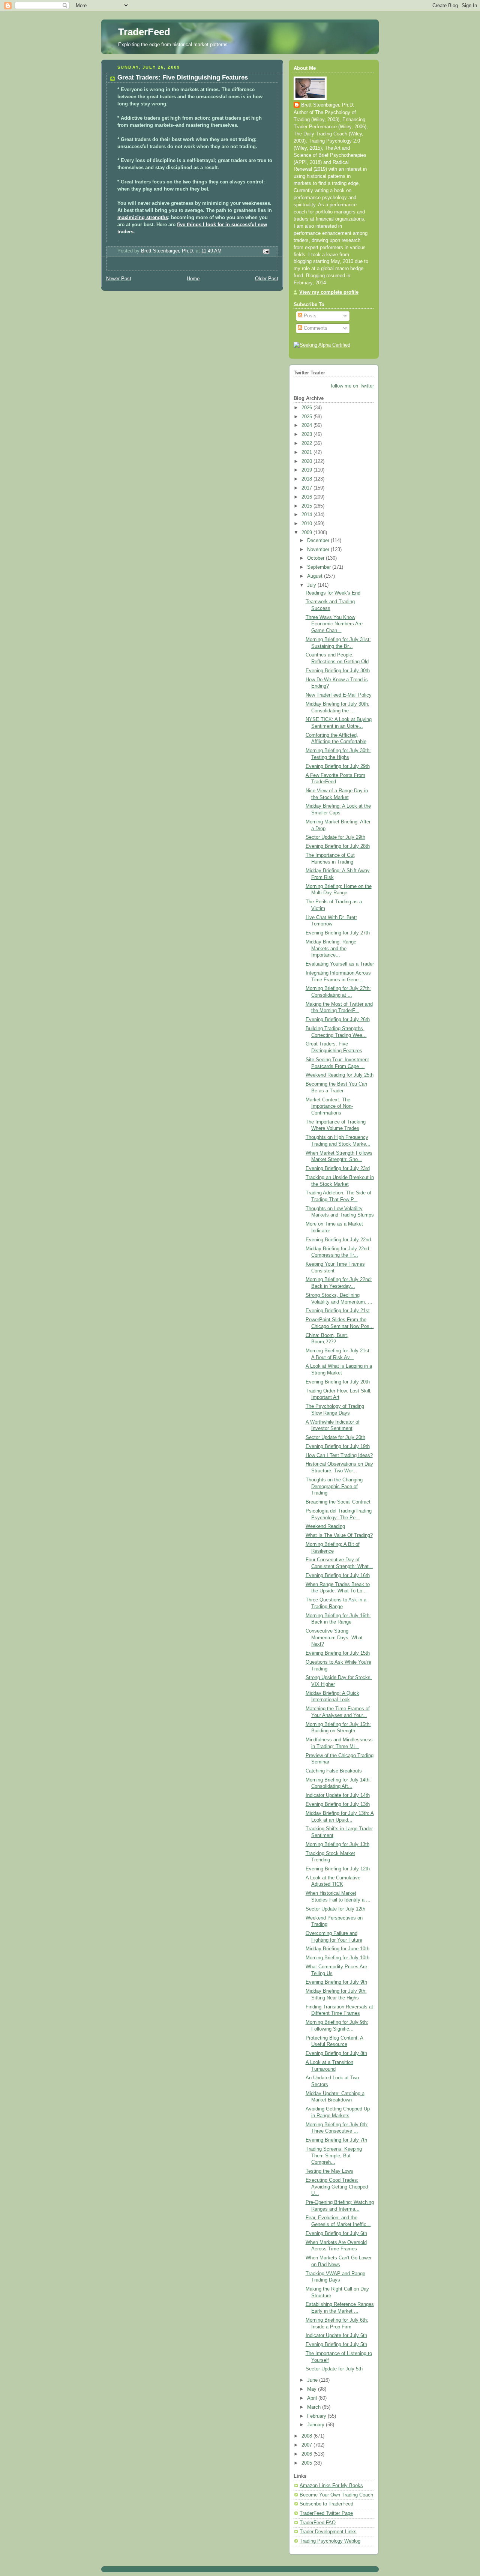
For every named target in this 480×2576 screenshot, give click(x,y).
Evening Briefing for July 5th (336, 2345)
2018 (307, 479)
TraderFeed (144, 32)
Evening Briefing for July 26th (338, 1020)
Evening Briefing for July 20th (338, 1382)
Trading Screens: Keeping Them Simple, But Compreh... (334, 2156)
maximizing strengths (143, 218)
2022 (307, 443)
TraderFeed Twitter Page (326, 2513)
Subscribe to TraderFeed (326, 2504)
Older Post (267, 279)
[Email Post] (266, 251)
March (315, 2407)
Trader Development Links (328, 2532)
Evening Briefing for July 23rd (338, 1169)
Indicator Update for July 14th (338, 1795)
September (320, 567)
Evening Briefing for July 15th (338, 1653)
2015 (307, 506)
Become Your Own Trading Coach (336, 2495)
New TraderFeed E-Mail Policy (339, 695)
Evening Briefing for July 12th (338, 1869)
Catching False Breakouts (334, 1771)
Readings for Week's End (333, 593)
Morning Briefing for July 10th (337, 1958)
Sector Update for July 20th (335, 1437)
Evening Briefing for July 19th (338, 1446)
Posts (309, 316)
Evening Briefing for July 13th (338, 1804)
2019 (307, 470)
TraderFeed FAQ (318, 2523)
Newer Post (119, 279)
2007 (307, 2445)
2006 (307, 2454)
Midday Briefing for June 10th (337, 1949)
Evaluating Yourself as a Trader (340, 964)
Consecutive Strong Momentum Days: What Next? (334, 1638)
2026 (307, 408)
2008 (307, 2436)
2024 (307, 425)
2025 (307, 417)
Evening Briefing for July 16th (338, 1576)
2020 (307, 461)
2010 (307, 524)
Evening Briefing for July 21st (338, 1311)
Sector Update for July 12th (335, 1909)
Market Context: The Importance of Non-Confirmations (329, 1106)
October (316, 558)
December (319, 541)
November (319, 550)
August (316, 576)
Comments (315, 328)
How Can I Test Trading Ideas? (339, 1455)
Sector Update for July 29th (335, 837)
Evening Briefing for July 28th (338, 846)
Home (193, 279)
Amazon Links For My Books (331, 2486)
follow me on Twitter (352, 386)
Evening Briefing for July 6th (336, 2234)
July (312, 585)
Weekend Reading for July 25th (340, 1075)
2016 (307, 497)
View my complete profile (329, 292)
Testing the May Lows (329, 2171)
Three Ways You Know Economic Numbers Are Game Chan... (334, 624)
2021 (307, 452)
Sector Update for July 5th (334, 2369)
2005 (307, 2463)
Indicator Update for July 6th (336, 2336)
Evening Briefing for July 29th (338, 766)
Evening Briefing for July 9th (336, 1982)
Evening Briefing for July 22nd (338, 1240)
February (317, 2416)
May (313, 2389)
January (316, 2425)
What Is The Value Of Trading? (339, 1535)
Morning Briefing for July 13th (337, 1845)
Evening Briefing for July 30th (338, 671)
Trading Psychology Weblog (330, 2541)
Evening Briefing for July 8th (336, 2053)
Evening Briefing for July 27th (338, 933)
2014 (307, 515)
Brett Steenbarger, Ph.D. (328, 105)
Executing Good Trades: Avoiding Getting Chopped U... (337, 2187)
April (313, 2398)
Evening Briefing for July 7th (336, 2140)
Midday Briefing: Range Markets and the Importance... (331, 949)
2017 (307, 488)
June (313, 2380)
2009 (307, 533)
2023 (307, 434)
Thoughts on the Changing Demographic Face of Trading (334, 1486)
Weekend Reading (325, 1526)
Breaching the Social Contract (338, 1502)
